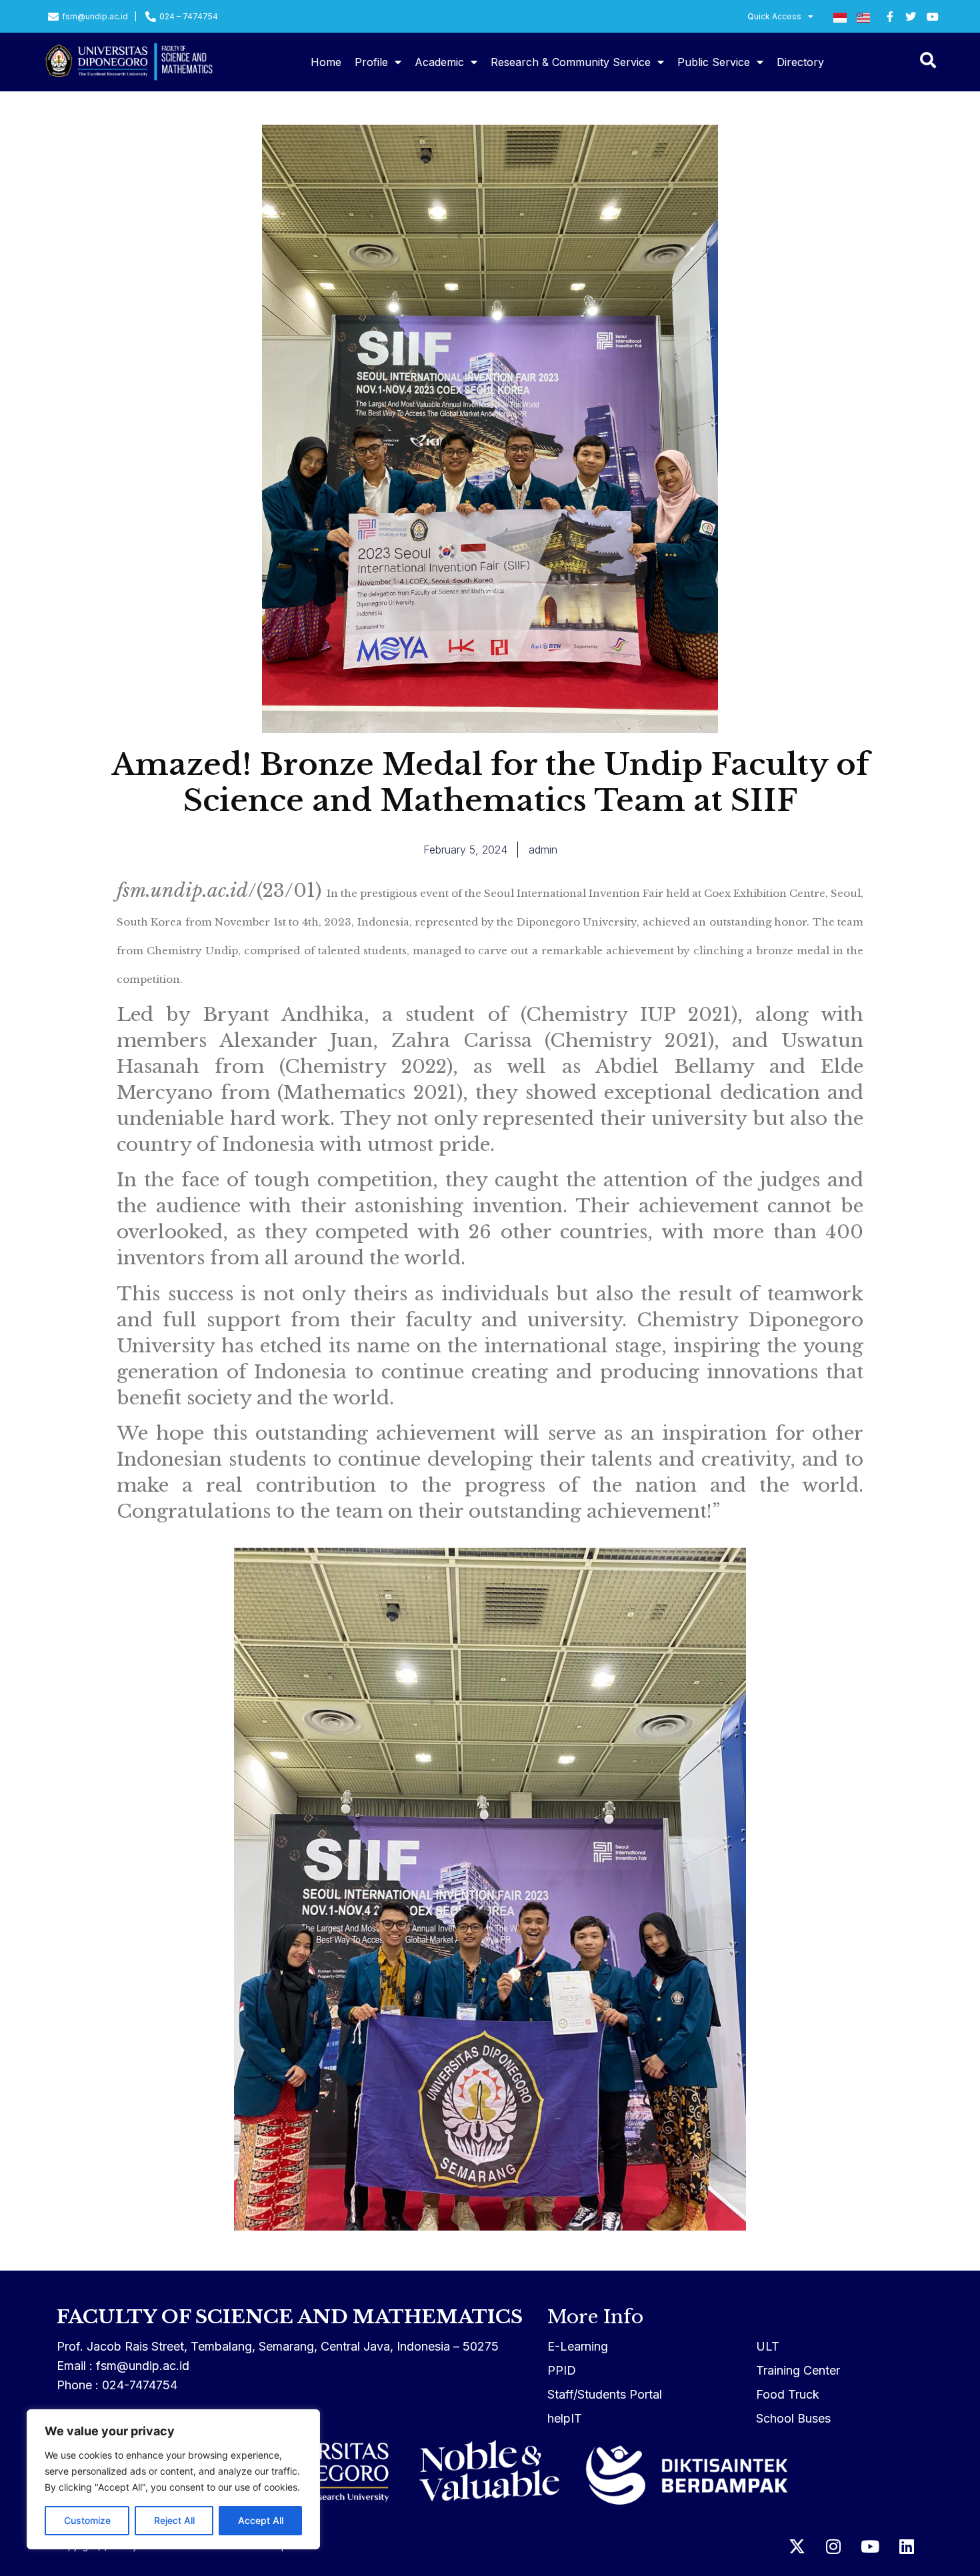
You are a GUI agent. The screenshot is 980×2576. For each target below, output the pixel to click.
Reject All (174, 2520)
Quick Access (774, 16)
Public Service (714, 62)
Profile (371, 62)
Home (326, 62)
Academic (439, 62)
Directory (800, 62)
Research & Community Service (571, 62)
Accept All (261, 2520)
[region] (173, 2479)
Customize (87, 2520)
